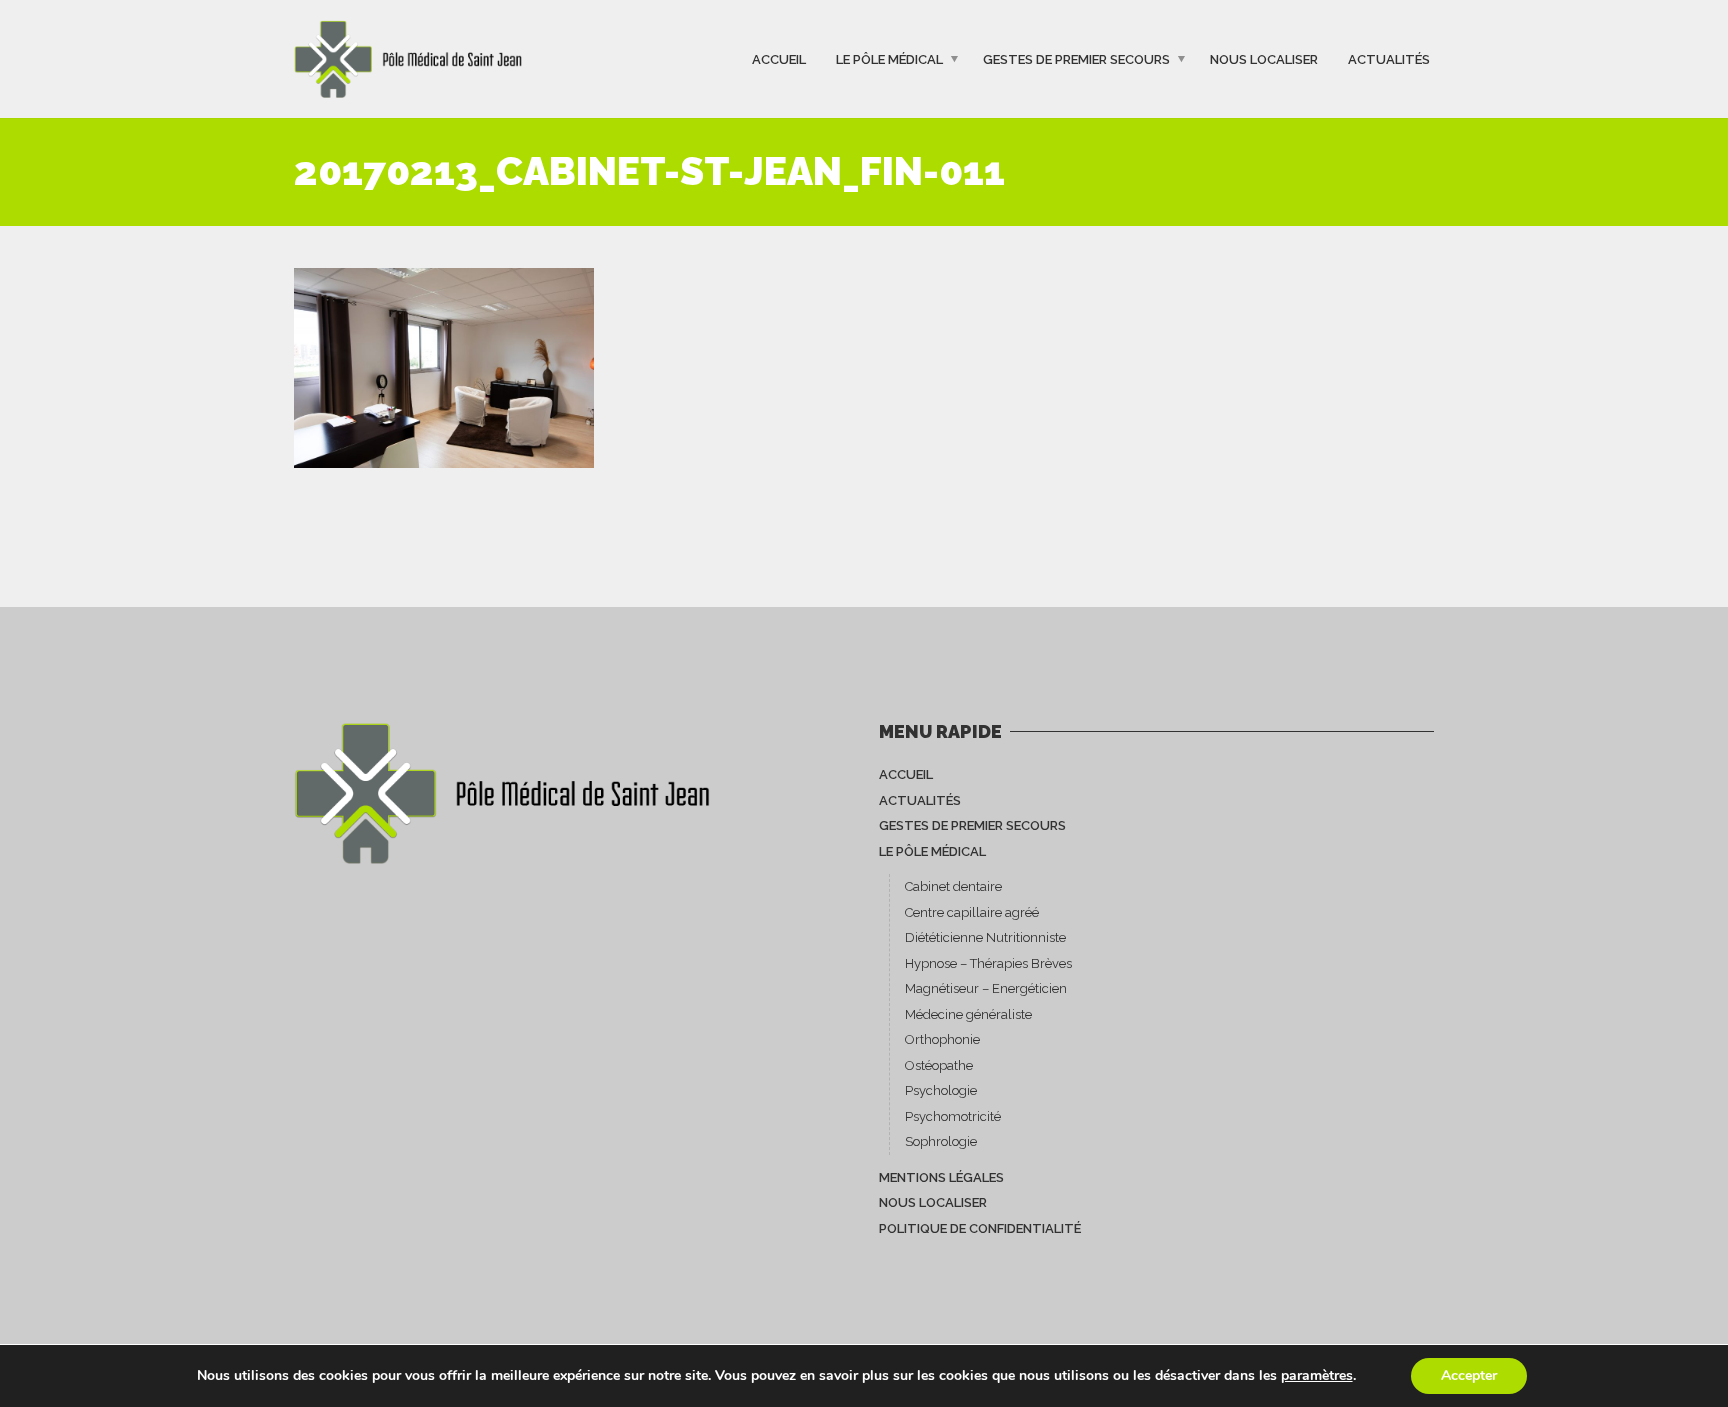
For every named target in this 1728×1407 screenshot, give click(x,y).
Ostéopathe (939, 1065)
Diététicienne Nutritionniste (985, 937)
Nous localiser (1264, 58)
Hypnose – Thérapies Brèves (988, 963)
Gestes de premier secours (1076, 58)
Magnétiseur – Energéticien (986, 988)
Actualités (1389, 58)
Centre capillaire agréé (972, 912)
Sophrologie (941, 1141)
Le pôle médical (889, 58)
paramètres (1317, 1376)
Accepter (1469, 1375)
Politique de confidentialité (980, 1228)
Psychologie (941, 1090)
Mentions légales (941, 1177)
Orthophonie (942, 1039)
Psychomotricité (953, 1116)
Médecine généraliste (968, 1014)
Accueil (779, 58)
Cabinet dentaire (953, 886)
